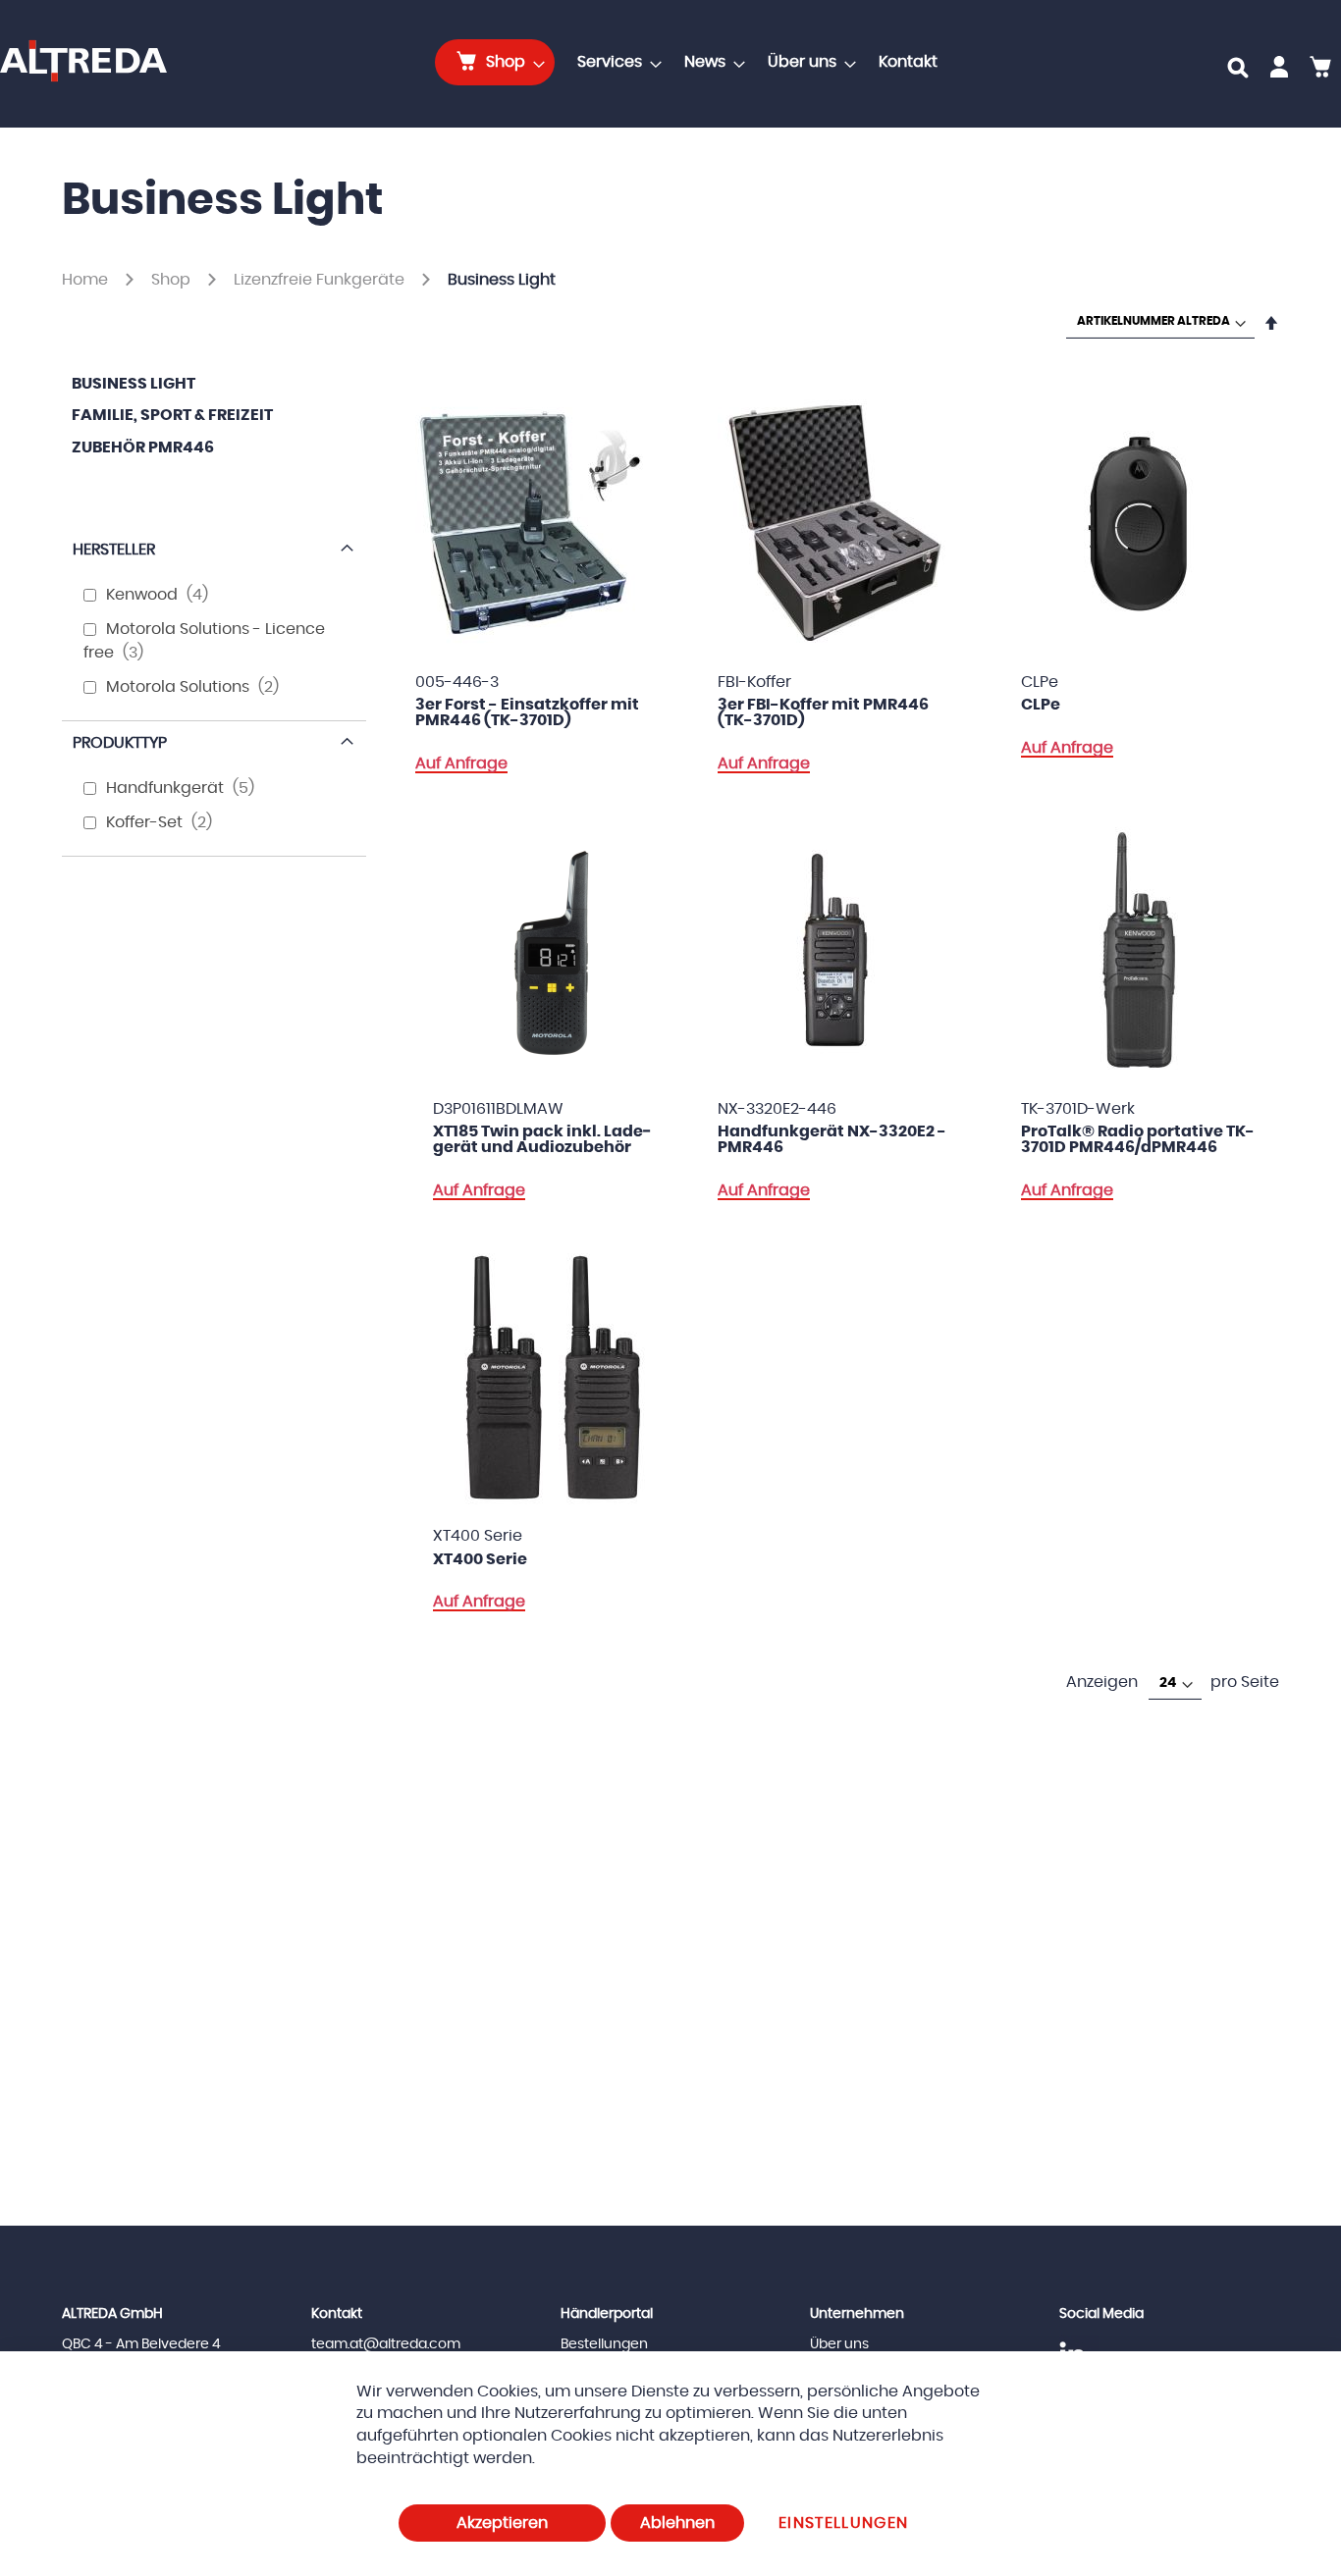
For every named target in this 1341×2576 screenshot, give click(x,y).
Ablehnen (677, 2523)
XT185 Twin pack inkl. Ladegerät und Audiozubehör (542, 1139)
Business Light (134, 384)
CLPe (1041, 705)
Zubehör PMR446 (143, 447)
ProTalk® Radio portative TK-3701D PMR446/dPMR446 (1138, 1139)
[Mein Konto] (1279, 71)
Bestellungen (604, 2344)
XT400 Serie (480, 1559)
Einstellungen (844, 2523)
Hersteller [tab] (114, 550)
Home (87, 280)
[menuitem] (495, 62)
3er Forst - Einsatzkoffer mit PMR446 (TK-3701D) (527, 712)
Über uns (839, 2344)
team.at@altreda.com (386, 2344)
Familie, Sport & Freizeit (172, 415)
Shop (173, 280)
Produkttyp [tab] (120, 743)
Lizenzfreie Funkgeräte (321, 280)
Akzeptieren (502, 2523)
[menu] (692, 62)
